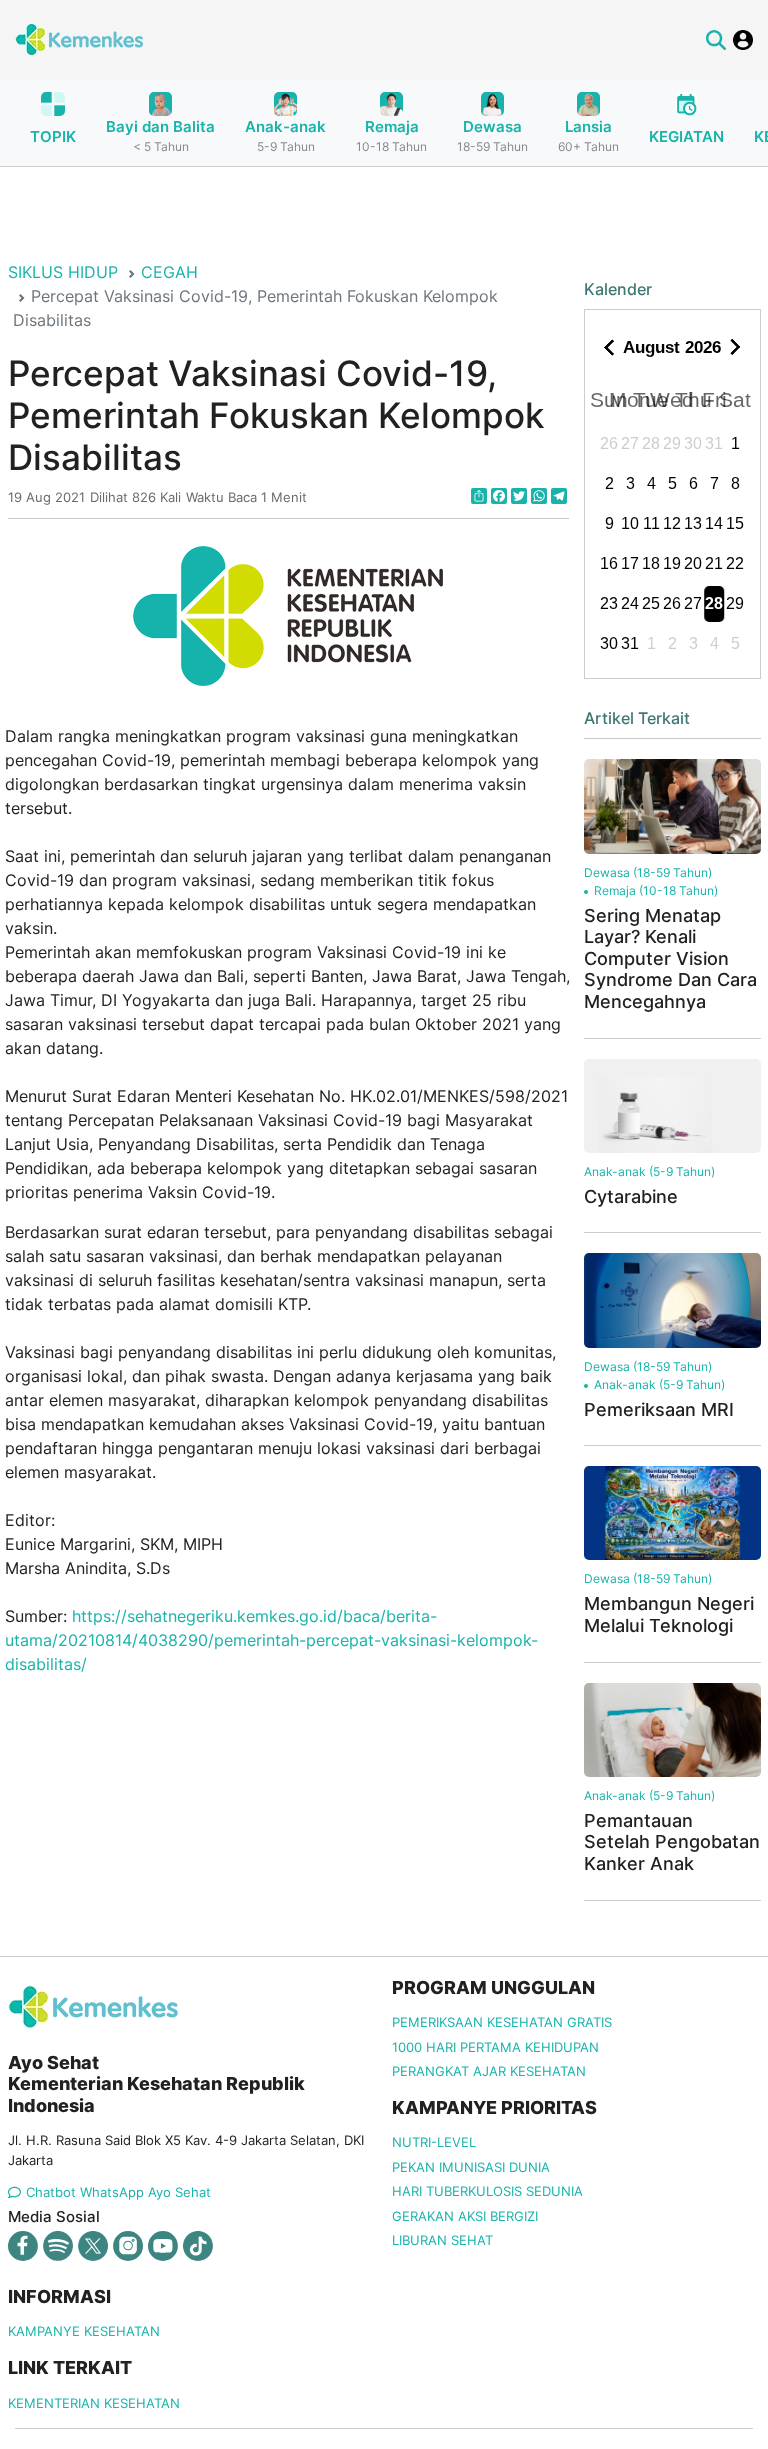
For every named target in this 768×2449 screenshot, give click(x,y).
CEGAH (169, 272)
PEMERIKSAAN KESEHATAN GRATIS (502, 2022)
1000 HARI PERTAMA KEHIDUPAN (495, 2047)
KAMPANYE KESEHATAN (84, 2331)
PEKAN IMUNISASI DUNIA (471, 2167)
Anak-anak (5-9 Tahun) (649, 1171)
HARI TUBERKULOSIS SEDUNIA (487, 2191)
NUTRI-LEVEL (434, 2142)
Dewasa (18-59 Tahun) (648, 872)
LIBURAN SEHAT (442, 2240)
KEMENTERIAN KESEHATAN (94, 2403)
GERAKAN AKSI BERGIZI (465, 2216)
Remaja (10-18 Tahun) (656, 890)
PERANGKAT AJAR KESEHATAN (489, 2071)
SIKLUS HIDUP (63, 272)
